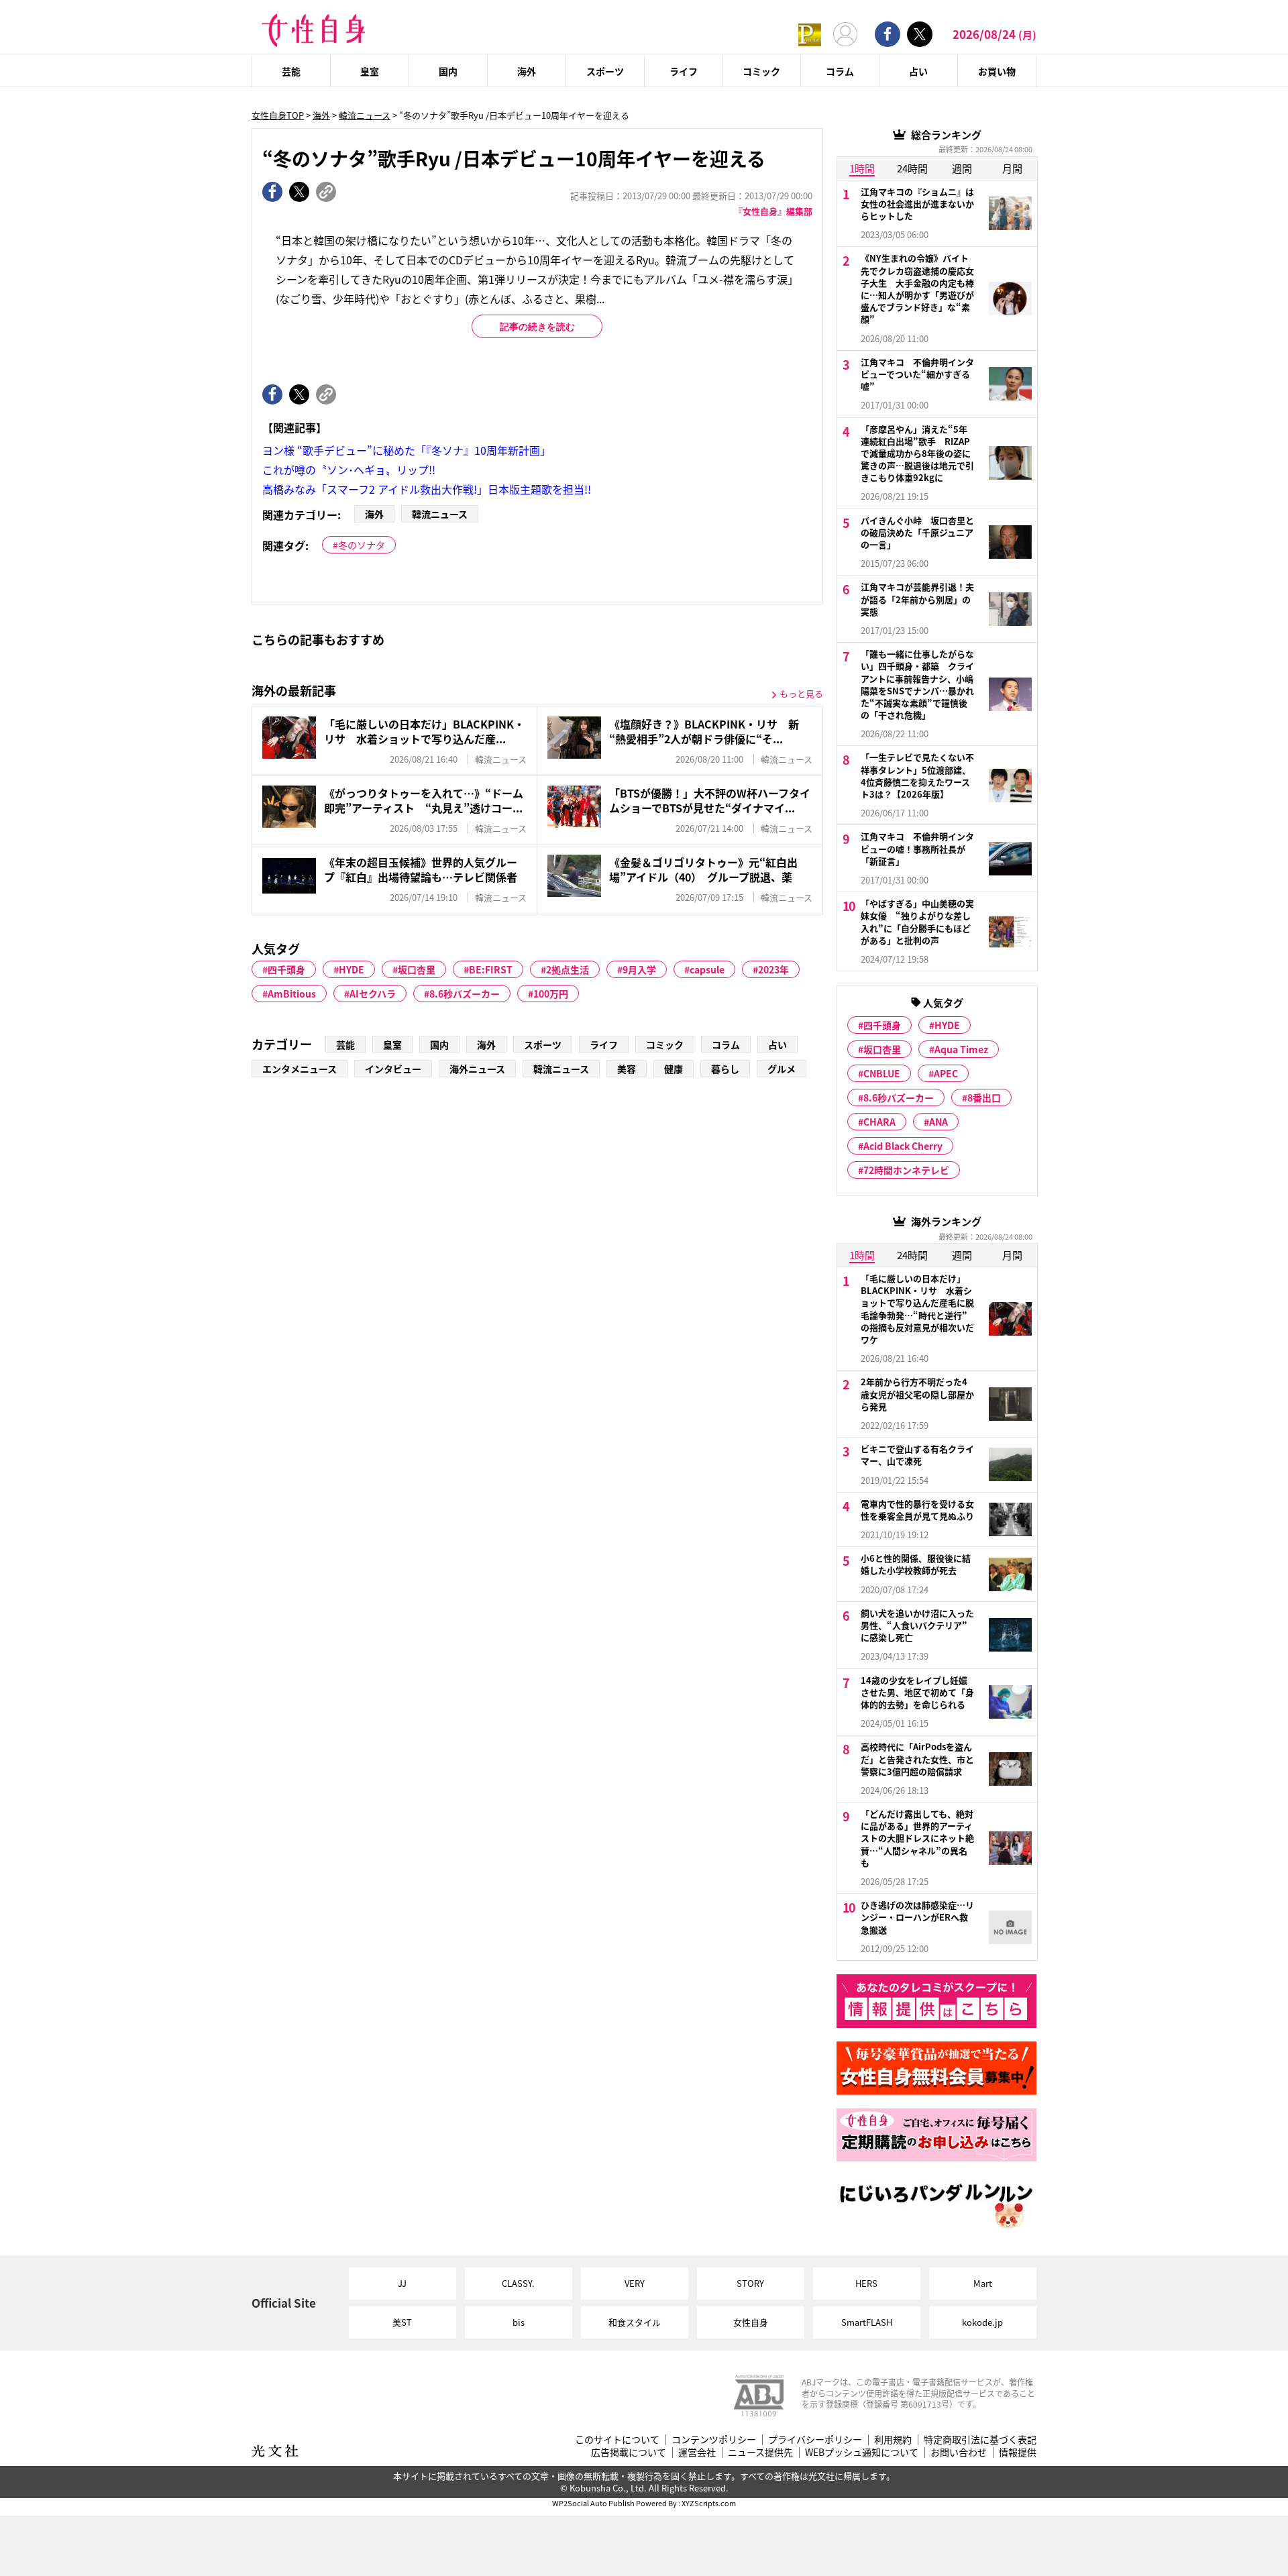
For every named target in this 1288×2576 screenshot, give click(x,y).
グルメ (782, 1069)
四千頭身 (286, 969)
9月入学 (639, 969)
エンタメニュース (300, 1069)
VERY (635, 2283)
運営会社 (697, 2452)
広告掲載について (629, 2452)
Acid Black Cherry (903, 1146)
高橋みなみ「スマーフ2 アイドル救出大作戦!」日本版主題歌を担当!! (427, 489)
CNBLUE (882, 1073)
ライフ (684, 71)
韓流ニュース (365, 115)
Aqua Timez (961, 1049)
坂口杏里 (417, 969)
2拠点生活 (568, 969)
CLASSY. (518, 2283)
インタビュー (393, 1069)
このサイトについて (617, 2439)
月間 (1012, 168)
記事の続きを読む (537, 327)
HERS (866, 2283)
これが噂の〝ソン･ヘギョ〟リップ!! (349, 470)
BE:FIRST (491, 969)
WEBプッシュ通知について (862, 2452)
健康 (674, 1069)
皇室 (370, 71)
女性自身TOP (278, 115)
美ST (402, 2322)
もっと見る (801, 693)
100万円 (551, 994)
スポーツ (605, 71)
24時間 (912, 168)
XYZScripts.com (709, 2503)
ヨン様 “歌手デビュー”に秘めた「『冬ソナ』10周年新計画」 (407, 450)
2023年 (773, 969)
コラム (840, 71)
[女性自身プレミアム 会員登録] (810, 34)
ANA (938, 1122)
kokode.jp (982, 2322)
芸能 (291, 71)
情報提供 (1018, 2452)
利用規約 (893, 2439)
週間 (962, 168)
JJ (402, 2283)
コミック (761, 71)
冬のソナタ (362, 545)
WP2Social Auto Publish (593, 2503)
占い (918, 71)
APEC (946, 1073)
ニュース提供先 (760, 2452)
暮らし (725, 1069)
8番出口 (984, 1097)
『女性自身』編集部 (773, 211)
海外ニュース (477, 1069)
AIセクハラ (373, 994)
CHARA (879, 1122)
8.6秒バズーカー (465, 994)
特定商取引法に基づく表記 (980, 2439)
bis (519, 2322)
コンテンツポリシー (714, 2439)
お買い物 (997, 71)
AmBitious (292, 994)
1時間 (862, 168)
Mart (983, 2283)
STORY (750, 2283)
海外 (527, 71)
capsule (707, 969)
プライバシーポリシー (815, 2439)
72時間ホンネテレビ (906, 1170)
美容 (627, 1069)
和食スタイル (635, 2322)
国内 (448, 71)
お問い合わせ (959, 2452)
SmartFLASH (867, 2322)
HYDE (352, 969)
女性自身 (751, 2322)
